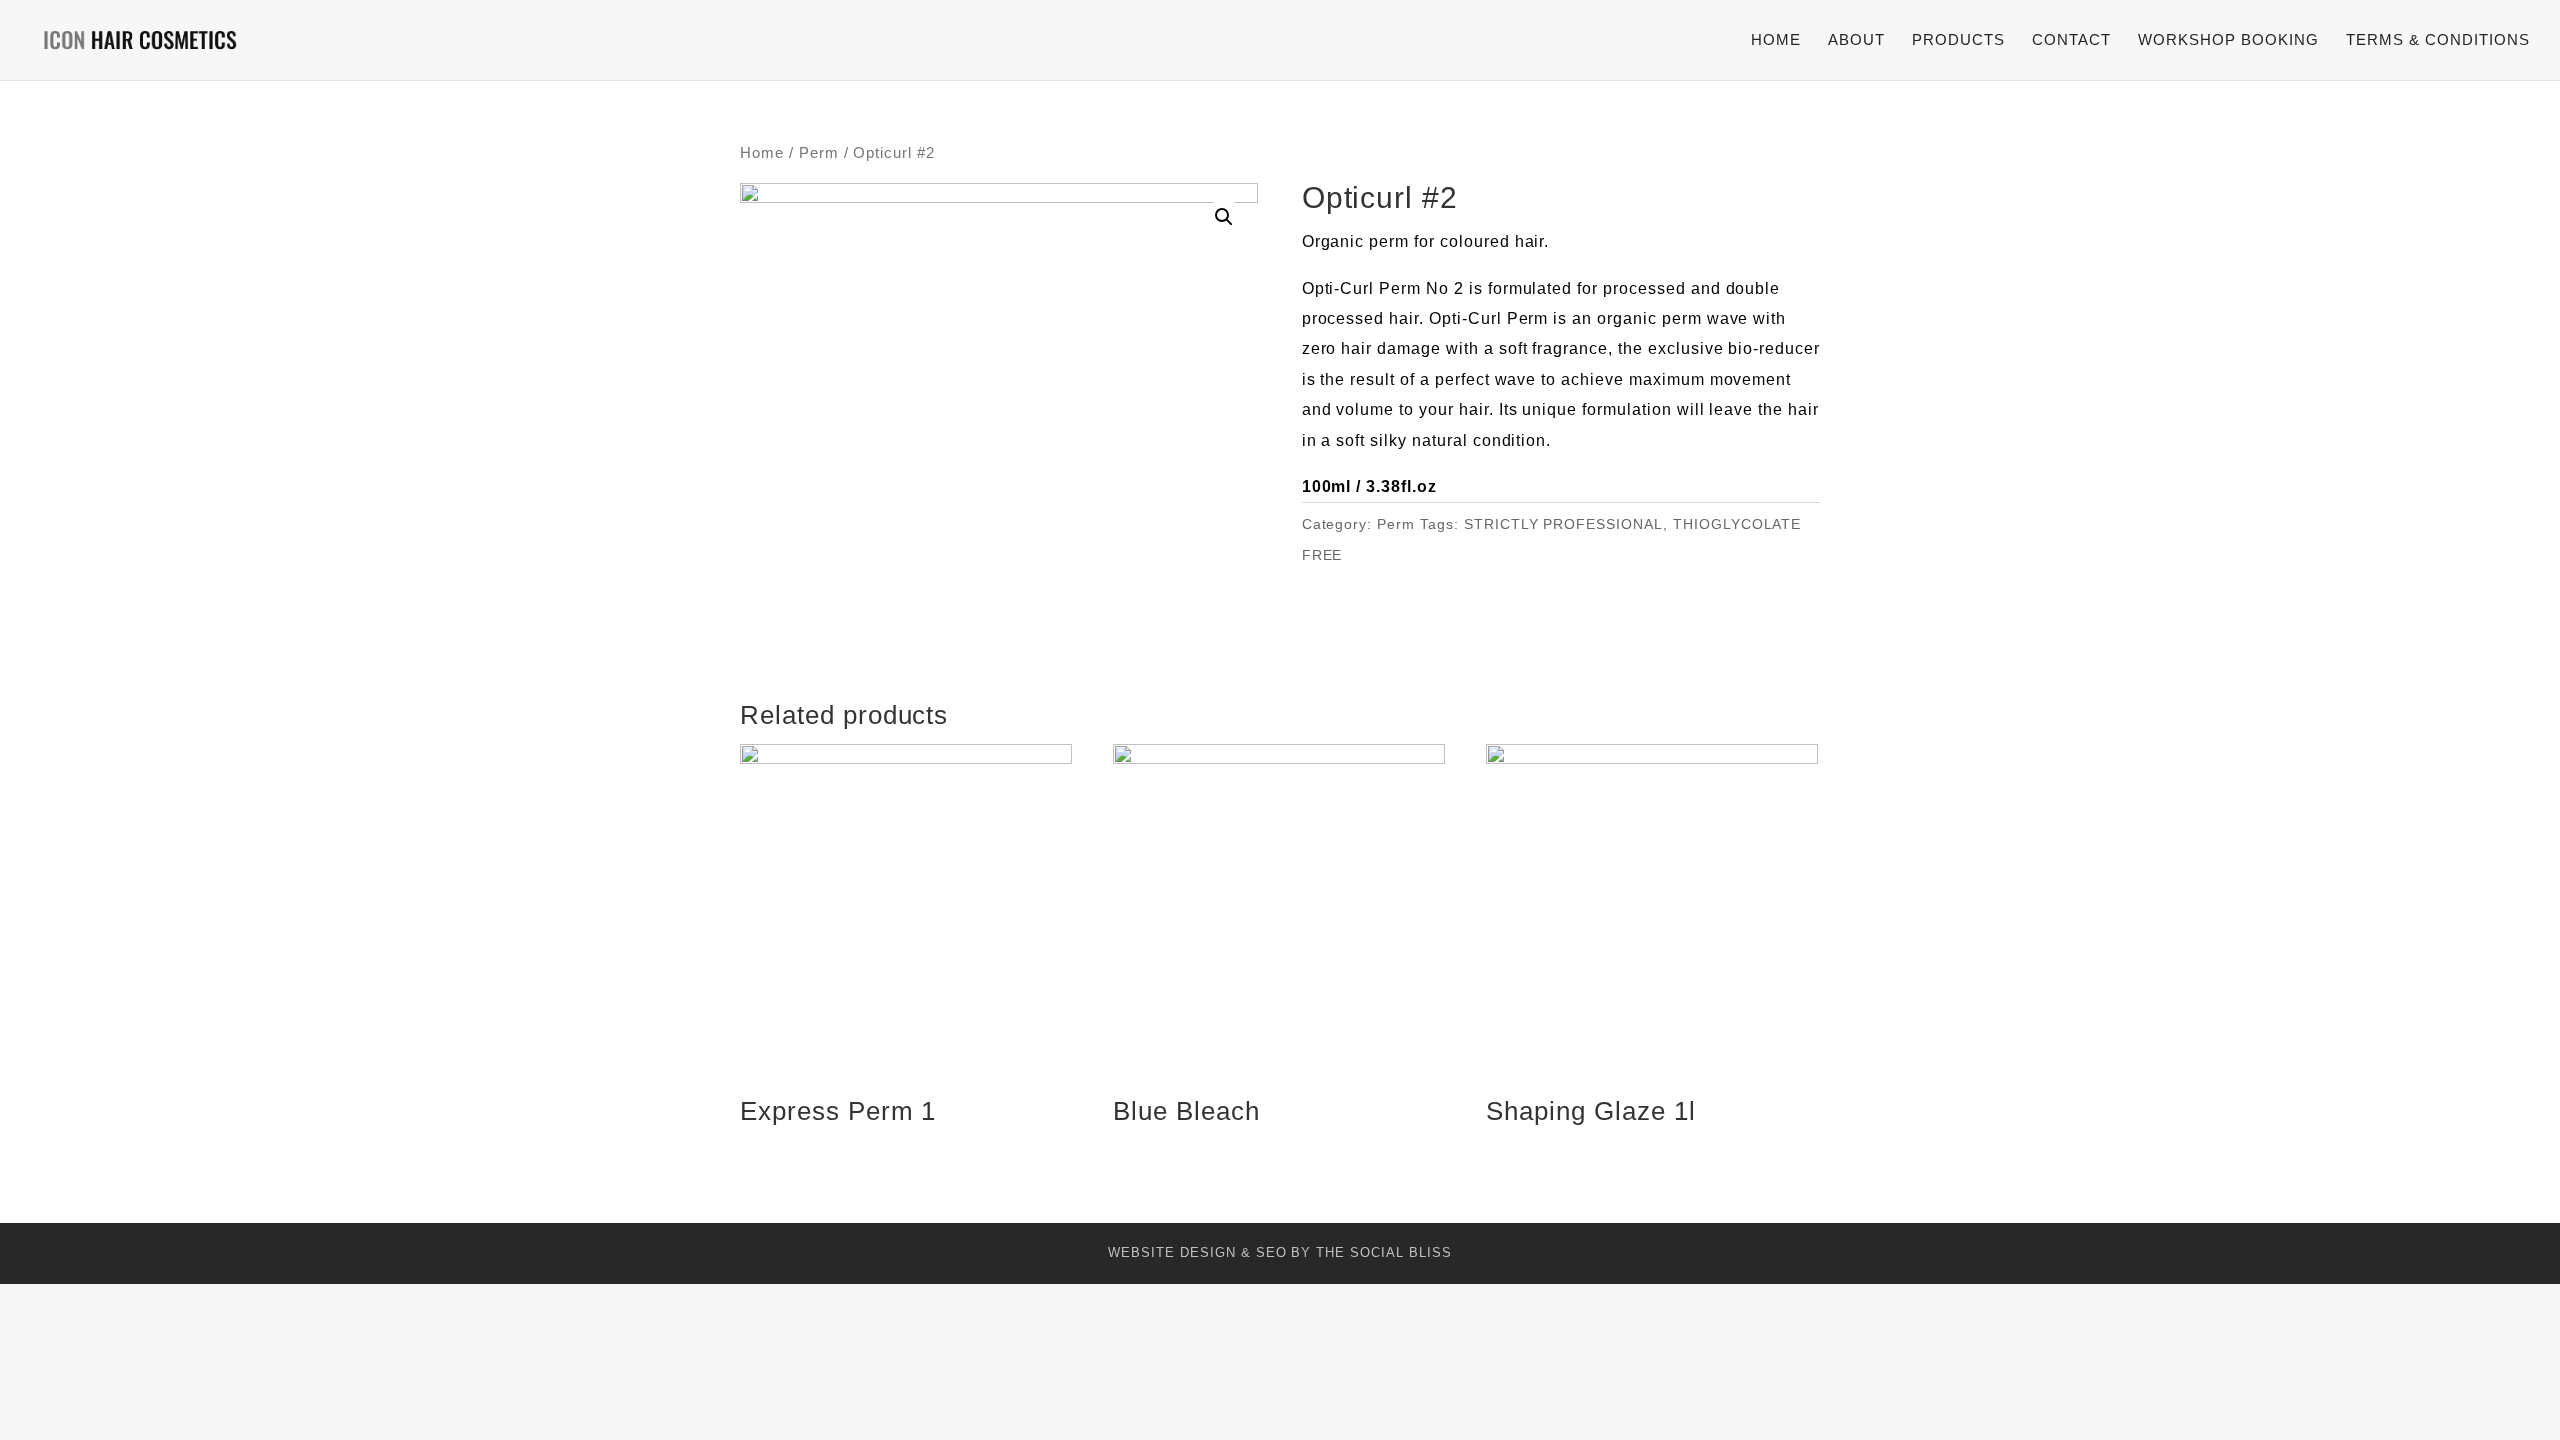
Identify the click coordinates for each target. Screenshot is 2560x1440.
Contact (2071, 40)
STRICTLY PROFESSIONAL (1563, 524)
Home (1776, 40)
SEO (1271, 1252)
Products (1958, 40)
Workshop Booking (2228, 40)
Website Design (1171, 1252)
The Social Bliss (1383, 1252)
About (1856, 40)
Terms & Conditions (2438, 40)
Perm (819, 153)
